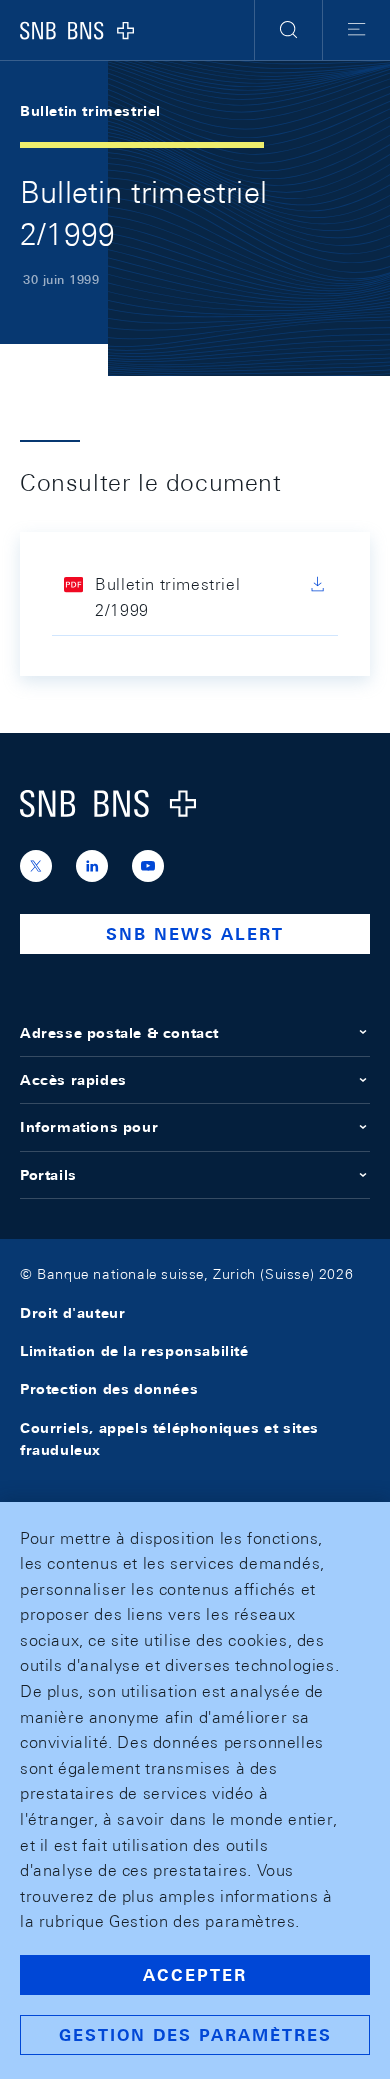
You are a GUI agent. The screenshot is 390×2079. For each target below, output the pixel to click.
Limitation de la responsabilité (134, 1351)
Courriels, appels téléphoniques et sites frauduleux (169, 1439)
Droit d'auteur (72, 1313)
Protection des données (109, 1389)
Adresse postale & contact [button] (119, 1033)
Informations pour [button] (89, 1127)
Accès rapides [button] (73, 1080)
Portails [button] (48, 1175)
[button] (288, 30)
